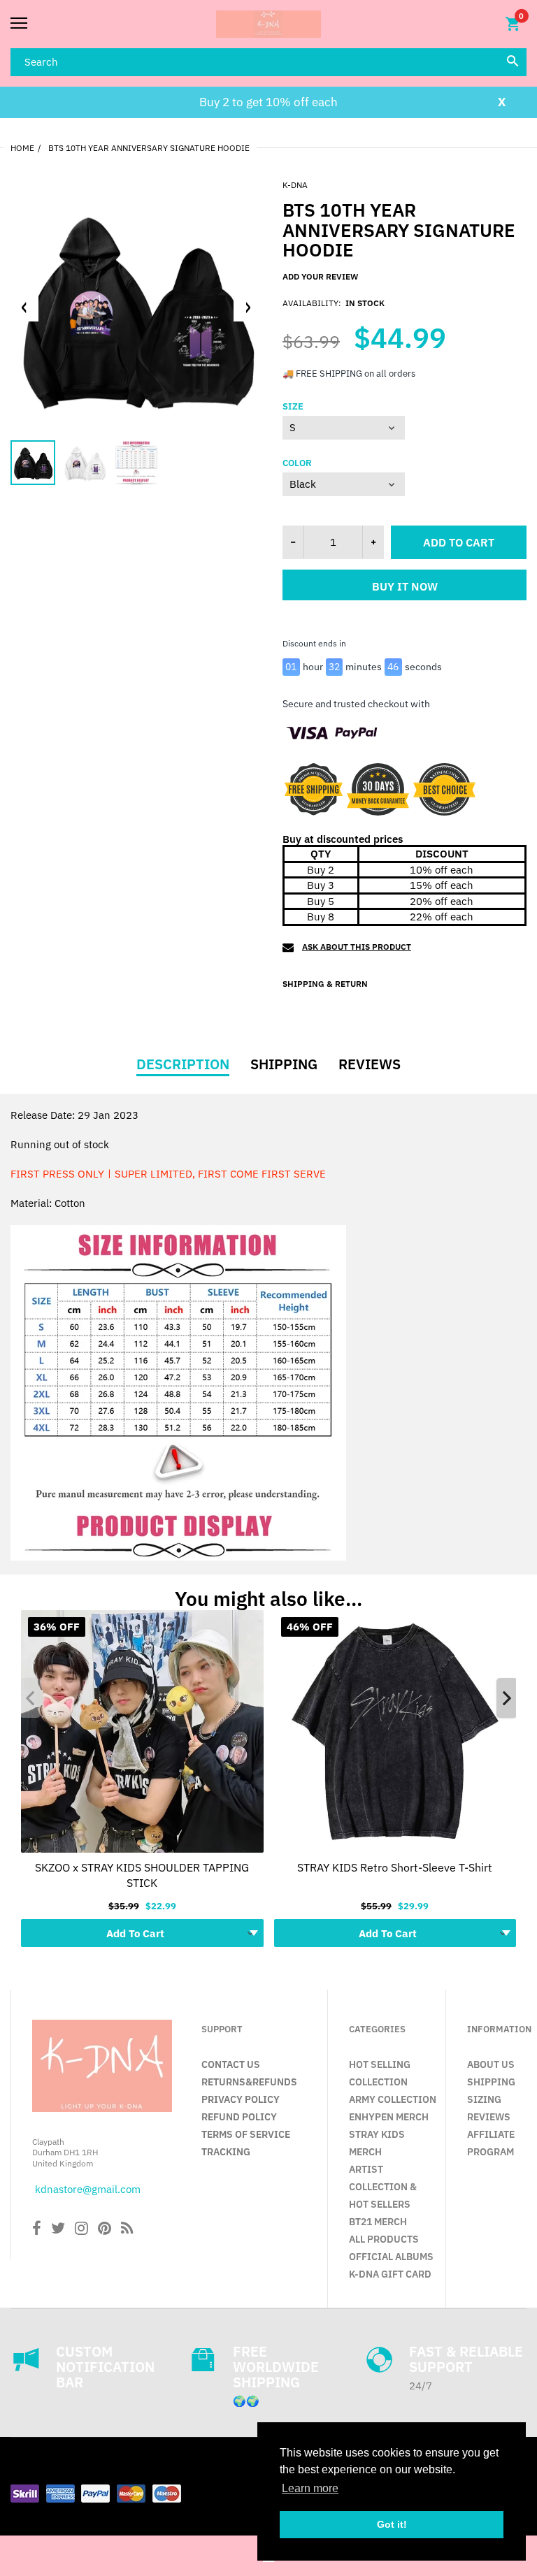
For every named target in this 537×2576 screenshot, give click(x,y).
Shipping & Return (325, 984)
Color (297, 463)
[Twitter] (58, 2230)
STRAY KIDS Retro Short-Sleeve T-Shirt (395, 1867)
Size (293, 407)
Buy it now (405, 586)
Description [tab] (183, 1064)
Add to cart (459, 542)
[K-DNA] (268, 24)
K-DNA (295, 185)
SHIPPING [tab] (284, 1064)
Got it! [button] (392, 2524)
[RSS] (127, 2230)
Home (22, 148)
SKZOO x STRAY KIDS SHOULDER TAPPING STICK (142, 1874)
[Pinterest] (105, 2230)
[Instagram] (81, 2230)
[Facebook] (37, 2230)
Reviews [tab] (370, 1064)
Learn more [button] (310, 2488)
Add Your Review (320, 276)
